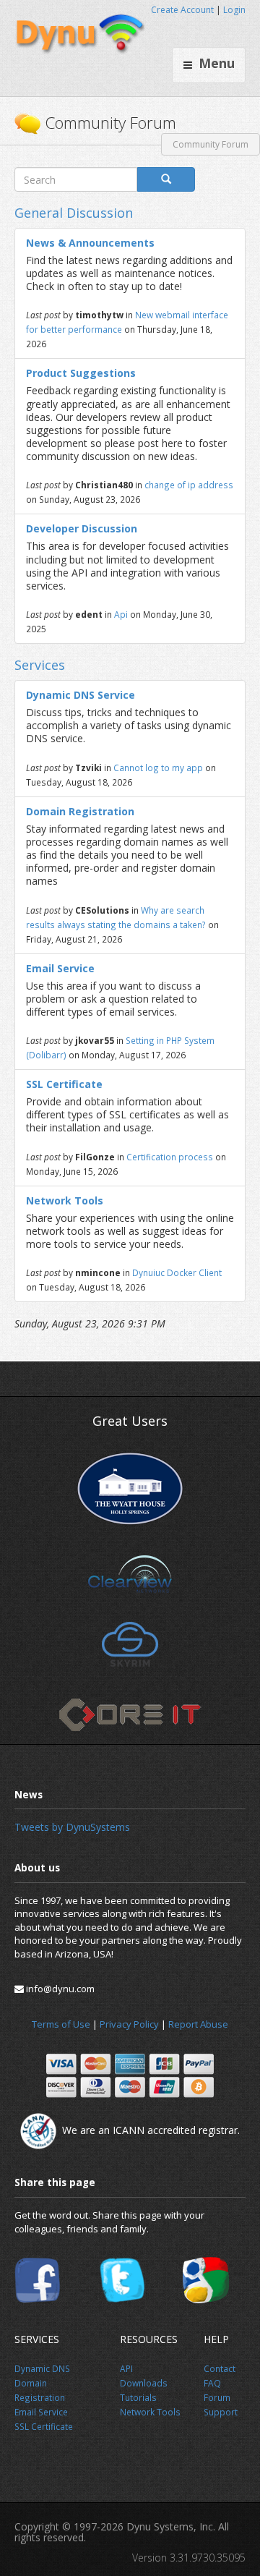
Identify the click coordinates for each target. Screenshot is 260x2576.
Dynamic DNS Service (81, 695)
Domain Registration (80, 811)
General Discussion (74, 213)
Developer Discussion (82, 528)
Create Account (182, 10)
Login (234, 10)
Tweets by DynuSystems (72, 1827)
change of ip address (189, 485)
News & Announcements (90, 243)
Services (40, 665)
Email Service (60, 968)
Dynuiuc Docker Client (177, 1272)
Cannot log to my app (159, 768)
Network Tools (65, 1200)
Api (121, 614)
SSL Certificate (64, 1084)
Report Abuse (198, 2024)
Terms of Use (61, 2024)
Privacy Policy (129, 2024)
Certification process (170, 1157)
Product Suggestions (81, 373)
